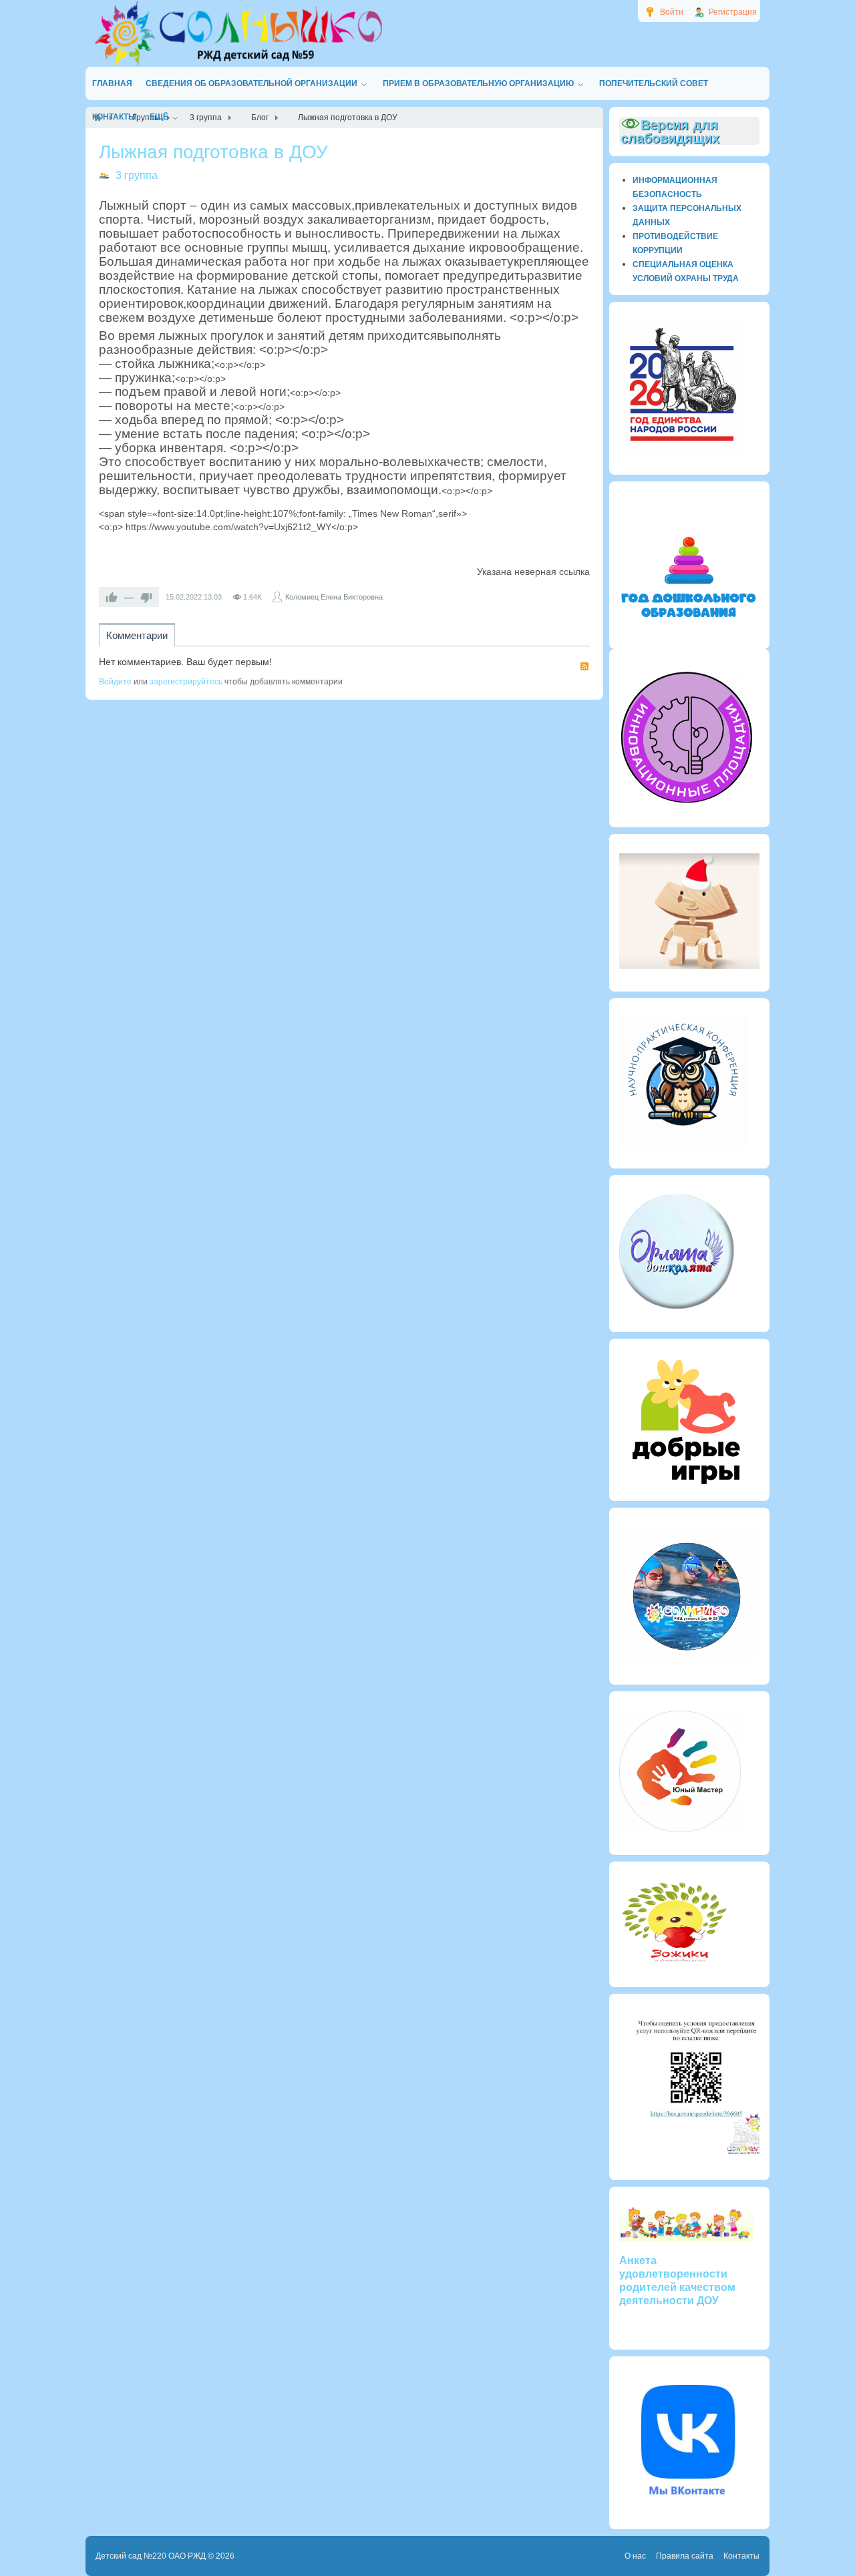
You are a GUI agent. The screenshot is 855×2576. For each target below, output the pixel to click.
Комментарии (137, 635)
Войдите (115, 682)
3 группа (137, 175)
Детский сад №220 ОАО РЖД (151, 2556)
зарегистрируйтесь (186, 682)
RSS (584, 666)
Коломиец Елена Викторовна (334, 597)
